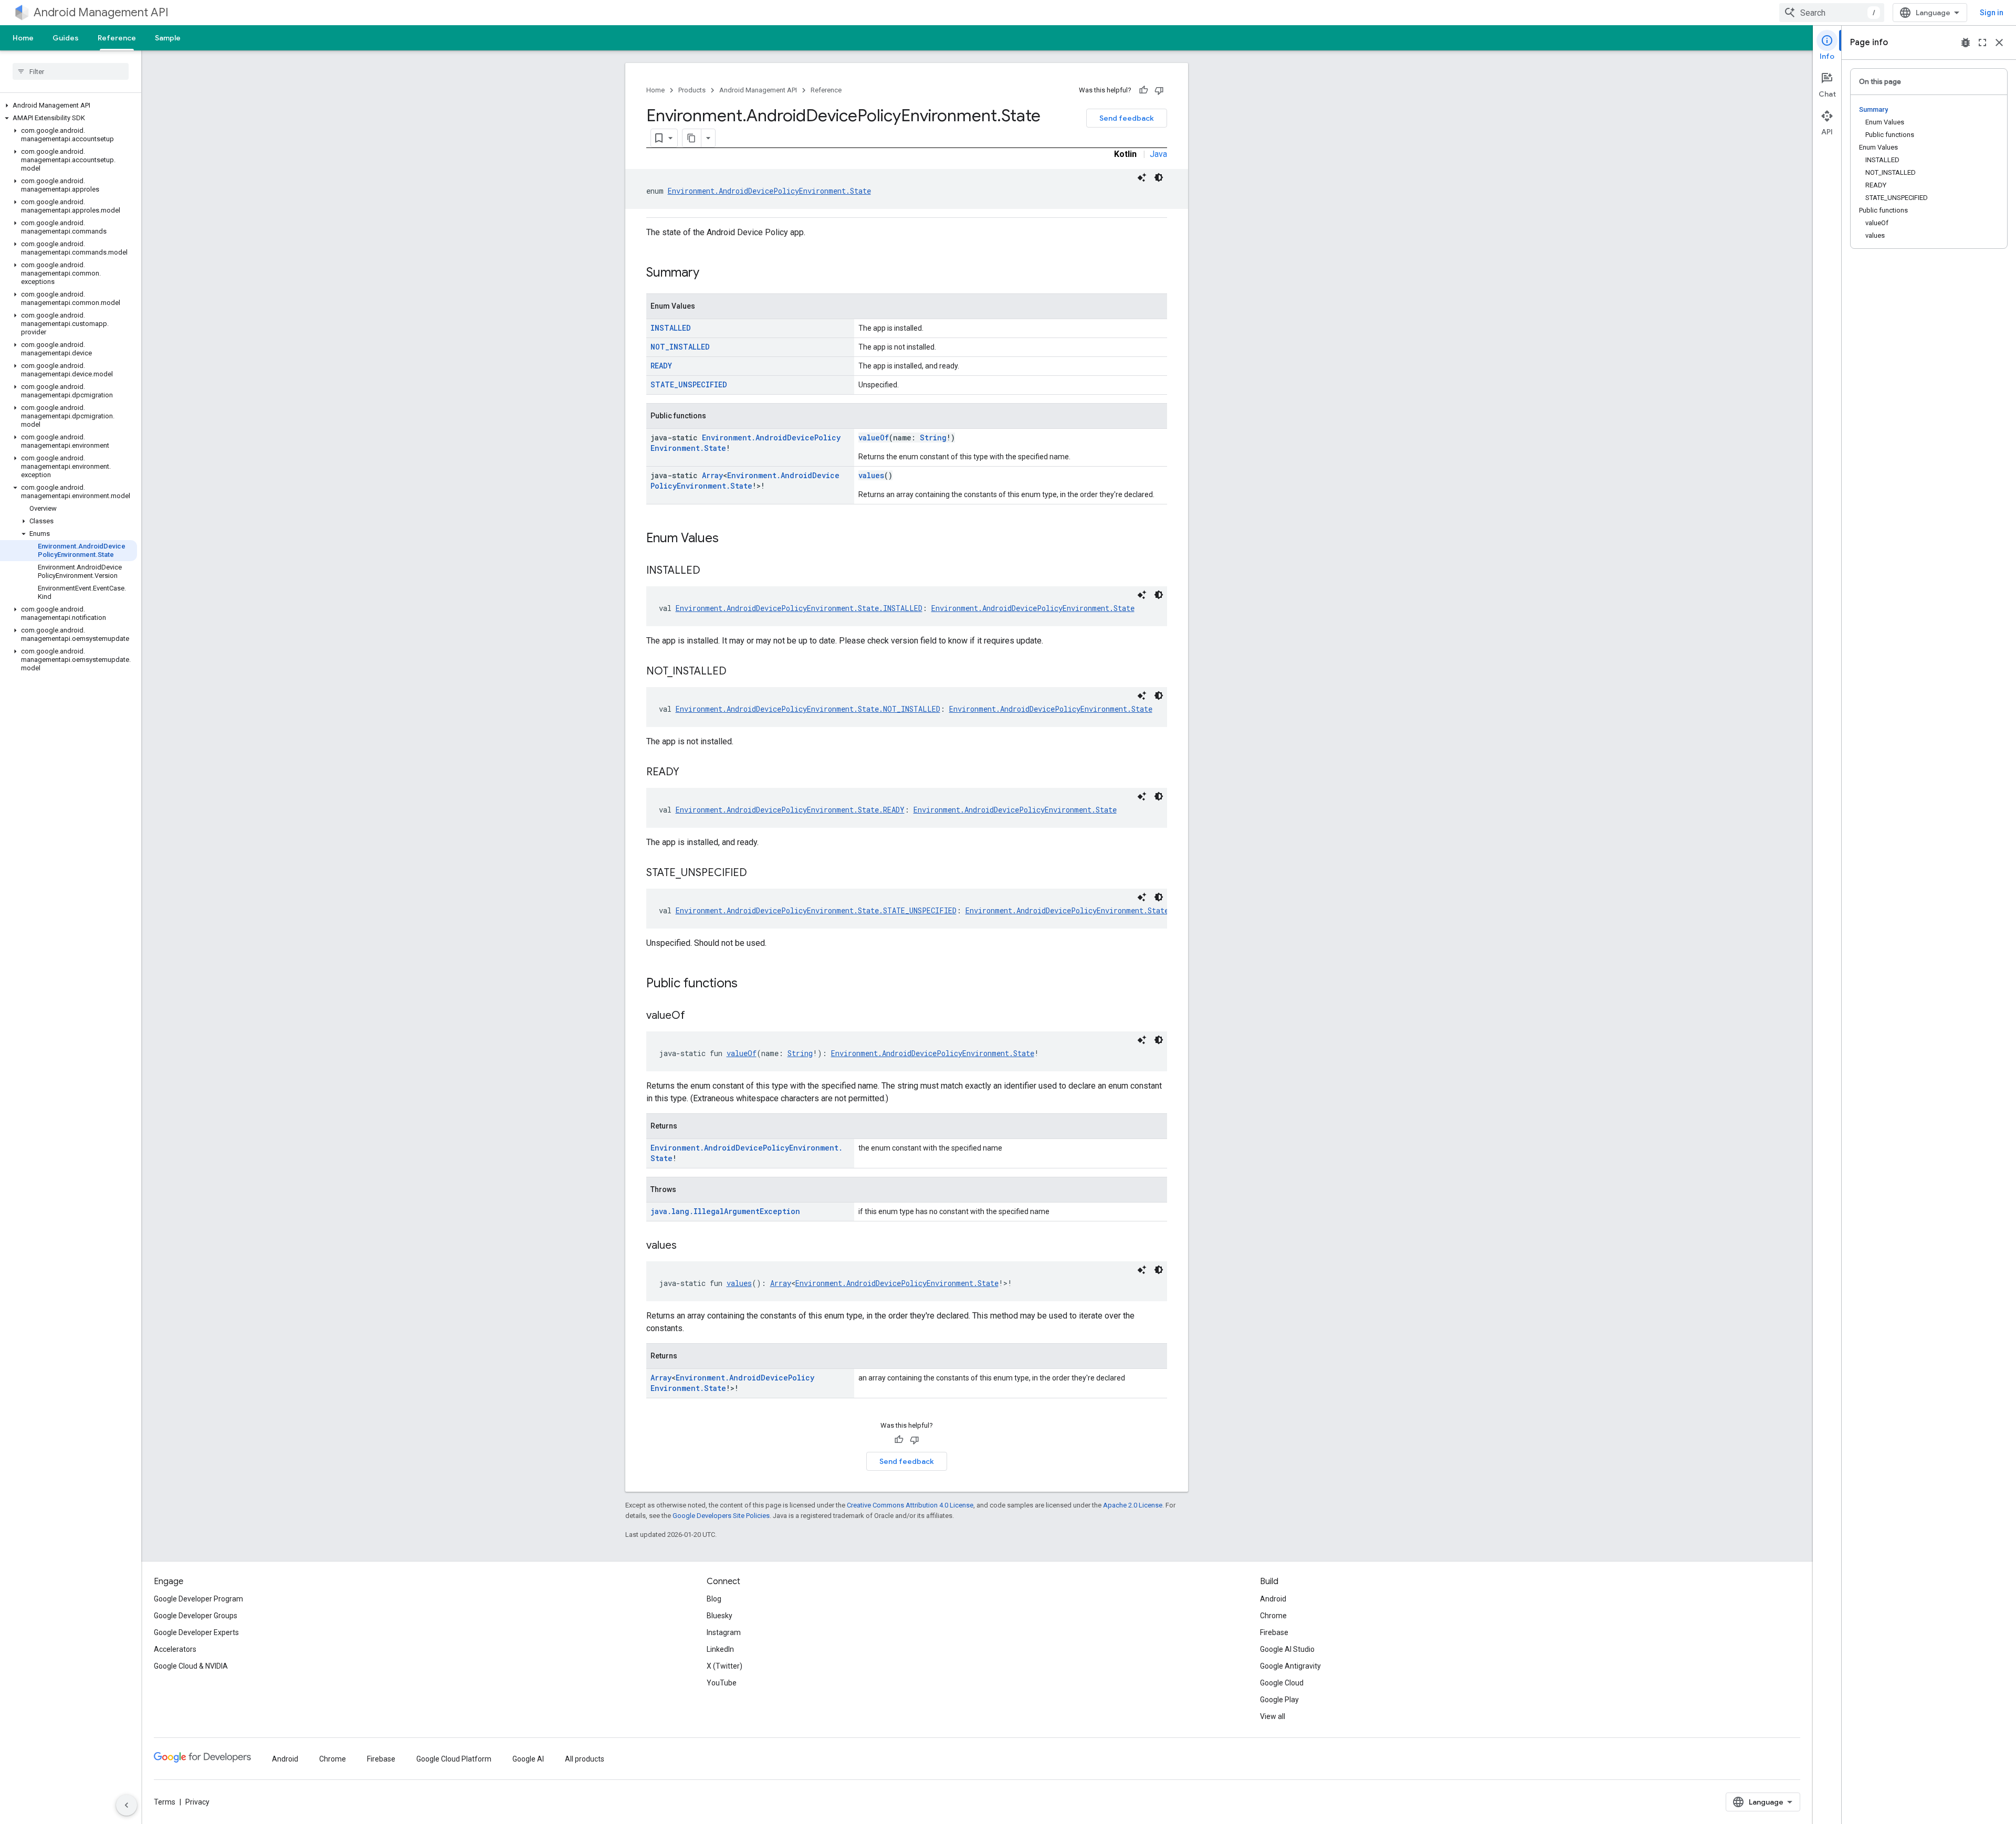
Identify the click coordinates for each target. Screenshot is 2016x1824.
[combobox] (1832, 13)
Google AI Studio (1287, 1649)
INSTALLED (671, 328)
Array (712, 475)
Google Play (1279, 1700)
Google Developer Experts (196, 1632)
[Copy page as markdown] (692, 138)
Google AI (528, 1759)
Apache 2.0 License (1133, 1505)
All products (585, 1759)
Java (1158, 154)
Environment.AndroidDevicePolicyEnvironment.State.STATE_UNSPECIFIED (816, 910)
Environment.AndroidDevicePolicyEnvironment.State (769, 191)
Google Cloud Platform (454, 1759)
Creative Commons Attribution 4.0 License (910, 1505)
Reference (117, 38)
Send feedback (1127, 118)
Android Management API (101, 12)
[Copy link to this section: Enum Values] (729, 539)
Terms (165, 1802)
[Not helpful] (1159, 90)
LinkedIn (720, 1649)
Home (23, 38)
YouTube (722, 1683)
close (1999, 43)
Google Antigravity (1290, 1666)
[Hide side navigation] (127, 1805)
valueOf (874, 437)
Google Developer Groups (196, 1616)
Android (1273, 1599)
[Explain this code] (1142, 177)
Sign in (1992, 13)
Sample (168, 38)
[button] (69, 106)
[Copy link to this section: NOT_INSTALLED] (737, 672)
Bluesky (720, 1616)
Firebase (1274, 1632)
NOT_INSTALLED (680, 347)
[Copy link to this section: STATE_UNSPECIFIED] (758, 873)
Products (692, 90)
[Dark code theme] (1159, 177)
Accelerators (175, 1649)
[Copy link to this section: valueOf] (696, 1016)
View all (1273, 1716)
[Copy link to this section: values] (687, 1246)
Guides (66, 38)
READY (661, 366)
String (933, 437)
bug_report (1966, 43)
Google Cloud (1282, 1683)
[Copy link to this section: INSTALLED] (711, 571)
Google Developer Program (198, 1599)
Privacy (197, 1802)
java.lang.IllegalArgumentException (725, 1211)
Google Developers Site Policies (721, 1516)
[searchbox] (71, 71)
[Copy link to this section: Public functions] (748, 984)
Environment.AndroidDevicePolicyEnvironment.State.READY (790, 810)
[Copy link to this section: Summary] (710, 273)
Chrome (1273, 1616)
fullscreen (1982, 43)
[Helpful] (1143, 90)
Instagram (724, 1632)
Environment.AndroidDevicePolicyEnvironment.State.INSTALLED (799, 608)
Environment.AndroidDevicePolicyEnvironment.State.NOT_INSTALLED (808, 709)
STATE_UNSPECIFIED (689, 384)
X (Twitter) (724, 1666)
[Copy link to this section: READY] (690, 773)
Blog (714, 1599)
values (871, 475)
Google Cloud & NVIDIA (191, 1666)
